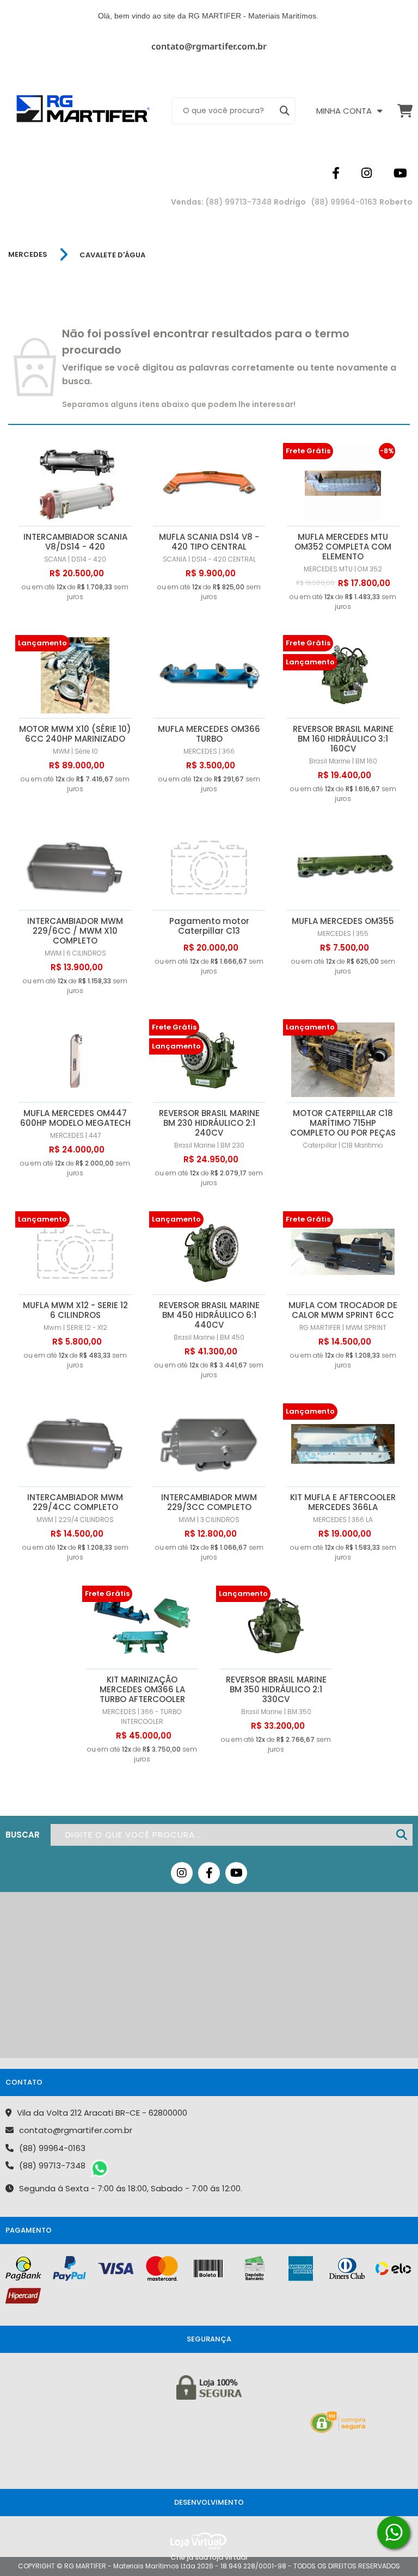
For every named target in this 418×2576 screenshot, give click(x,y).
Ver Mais (343, 1106)
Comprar (75, 530)
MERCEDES (28, 255)
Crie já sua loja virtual (209, 2557)
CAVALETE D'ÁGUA (112, 255)
